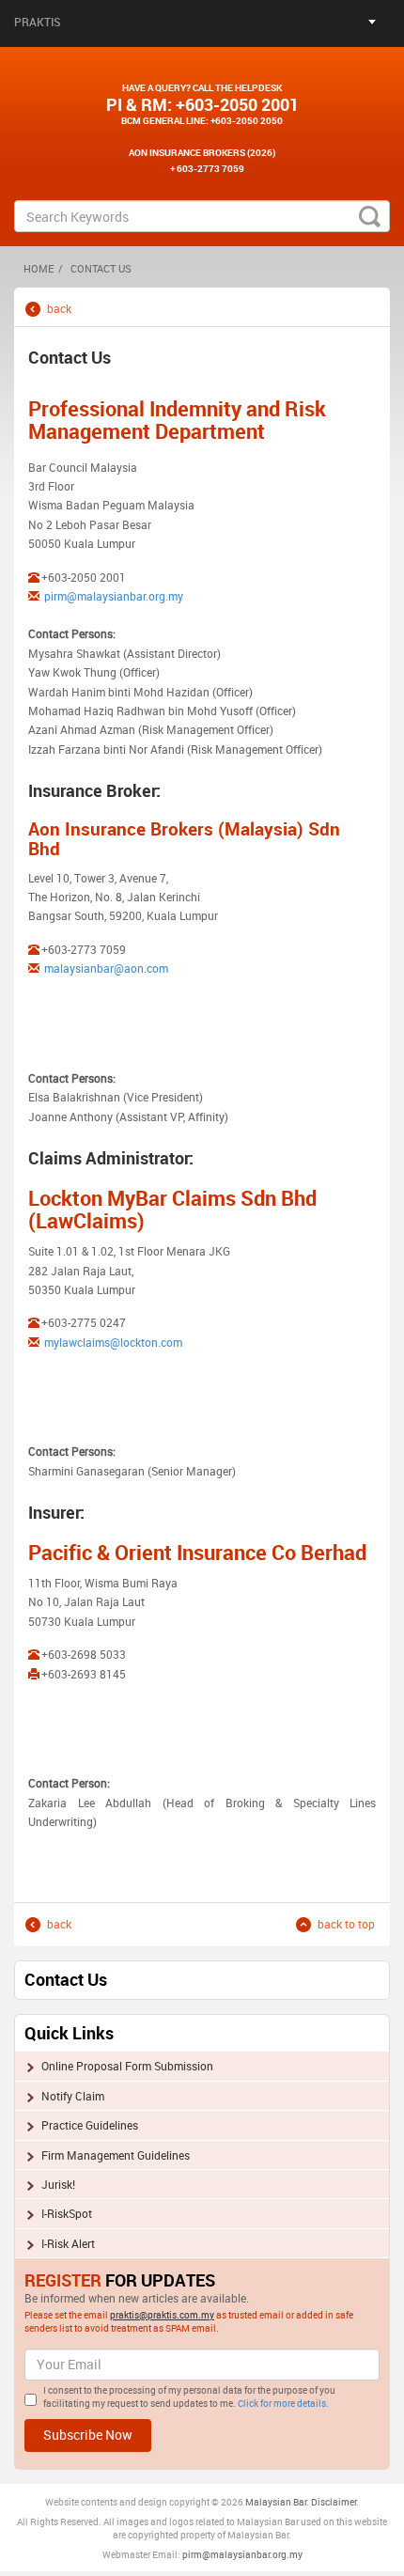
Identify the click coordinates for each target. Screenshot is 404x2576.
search (370, 216)
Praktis (38, 22)
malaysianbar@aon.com (106, 968)
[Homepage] (202, 58)
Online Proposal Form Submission (127, 2066)
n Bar (296, 2502)
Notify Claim (73, 2096)
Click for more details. (283, 2403)
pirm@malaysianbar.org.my (114, 596)
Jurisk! (58, 2184)
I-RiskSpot (67, 2213)
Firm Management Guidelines (116, 2155)
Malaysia (264, 2502)
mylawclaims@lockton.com (112, 1342)
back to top (346, 1924)
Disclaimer (334, 2502)
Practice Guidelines (90, 2125)
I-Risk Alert (68, 2243)
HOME (39, 268)
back (59, 309)
